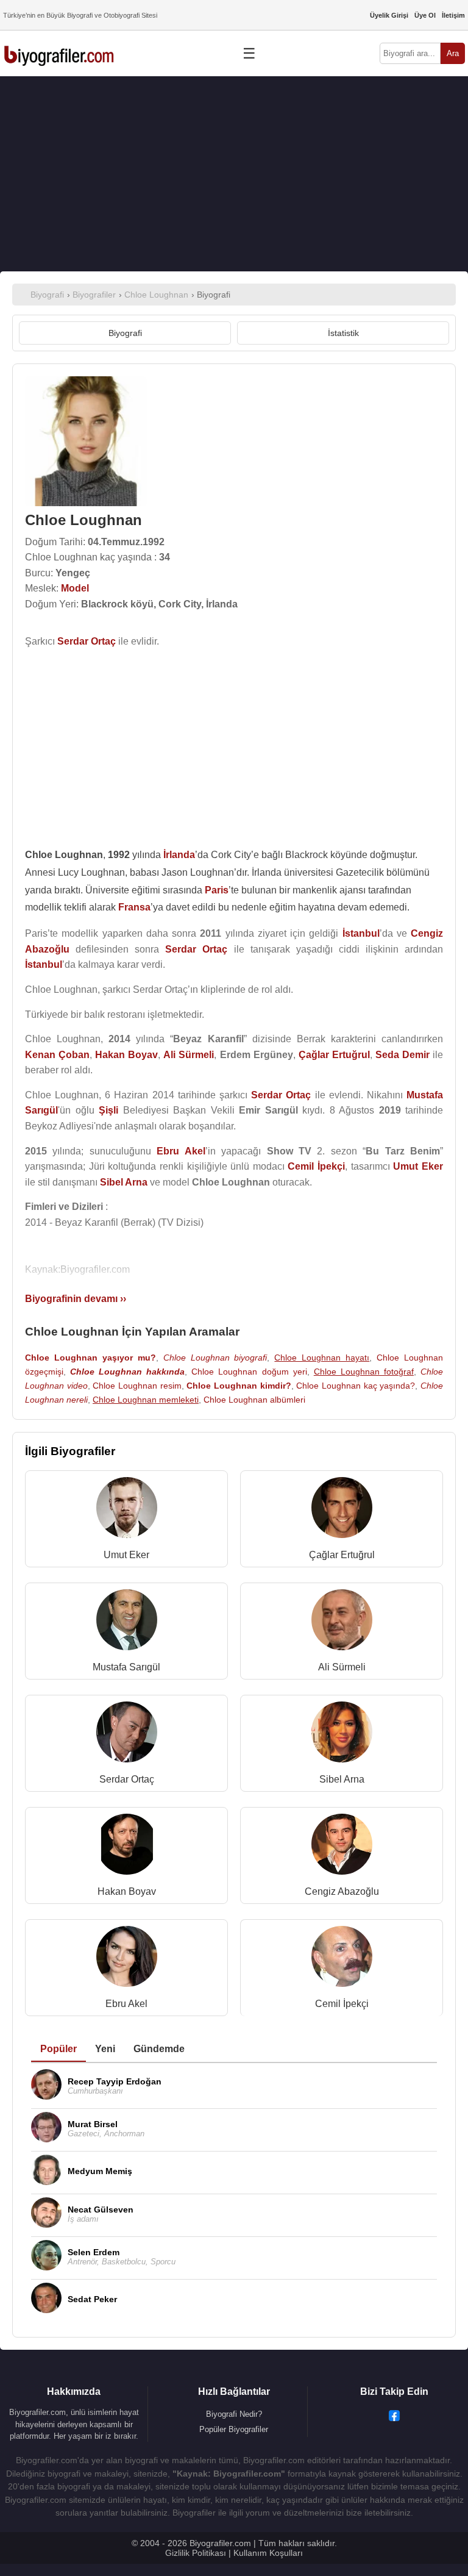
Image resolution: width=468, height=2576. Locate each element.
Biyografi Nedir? (234, 2414)
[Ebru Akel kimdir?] (127, 1959)
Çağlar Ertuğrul (342, 1555)
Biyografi (125, 333)
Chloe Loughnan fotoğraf (364, 1372)
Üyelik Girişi (389, 15)
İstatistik (343, 333)
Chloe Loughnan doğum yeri (249, 1372)
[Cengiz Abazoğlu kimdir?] (342, 1847)
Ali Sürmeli (342, 1667)
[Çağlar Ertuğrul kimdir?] (342, 1510)
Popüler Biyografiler (234, 2429)
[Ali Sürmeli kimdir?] (342, 1623)
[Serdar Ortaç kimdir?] (127, 1735)
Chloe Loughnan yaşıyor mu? (90, 1358)
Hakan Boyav (127, 1891)
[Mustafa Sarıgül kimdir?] (127, 1623)
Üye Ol (425, 15)
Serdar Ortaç (127, 1779)
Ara (453, 53)
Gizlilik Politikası (196, 2553)
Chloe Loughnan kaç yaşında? (356, 1386)
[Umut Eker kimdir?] (127, 1510)
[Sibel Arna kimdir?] (342, 1735)
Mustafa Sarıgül (126, 1667)
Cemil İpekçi (342, 2004)
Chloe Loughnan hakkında (127, 1372)
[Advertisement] (234, 174)
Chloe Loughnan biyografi (215, 1358)
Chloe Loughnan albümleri (254, 1400)
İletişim (453, 15)
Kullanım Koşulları (268, 2553)
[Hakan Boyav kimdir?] (127, 1847)
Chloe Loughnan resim (137, 1386)
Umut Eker (126, 1555)
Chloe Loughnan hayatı (322, 1358)
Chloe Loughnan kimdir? (239, 1386)
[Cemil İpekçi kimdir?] (342, 1959)
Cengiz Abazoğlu (342, 1891)
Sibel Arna (342, 1779)
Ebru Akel (126, 2004)
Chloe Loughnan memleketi (146, 1400)
